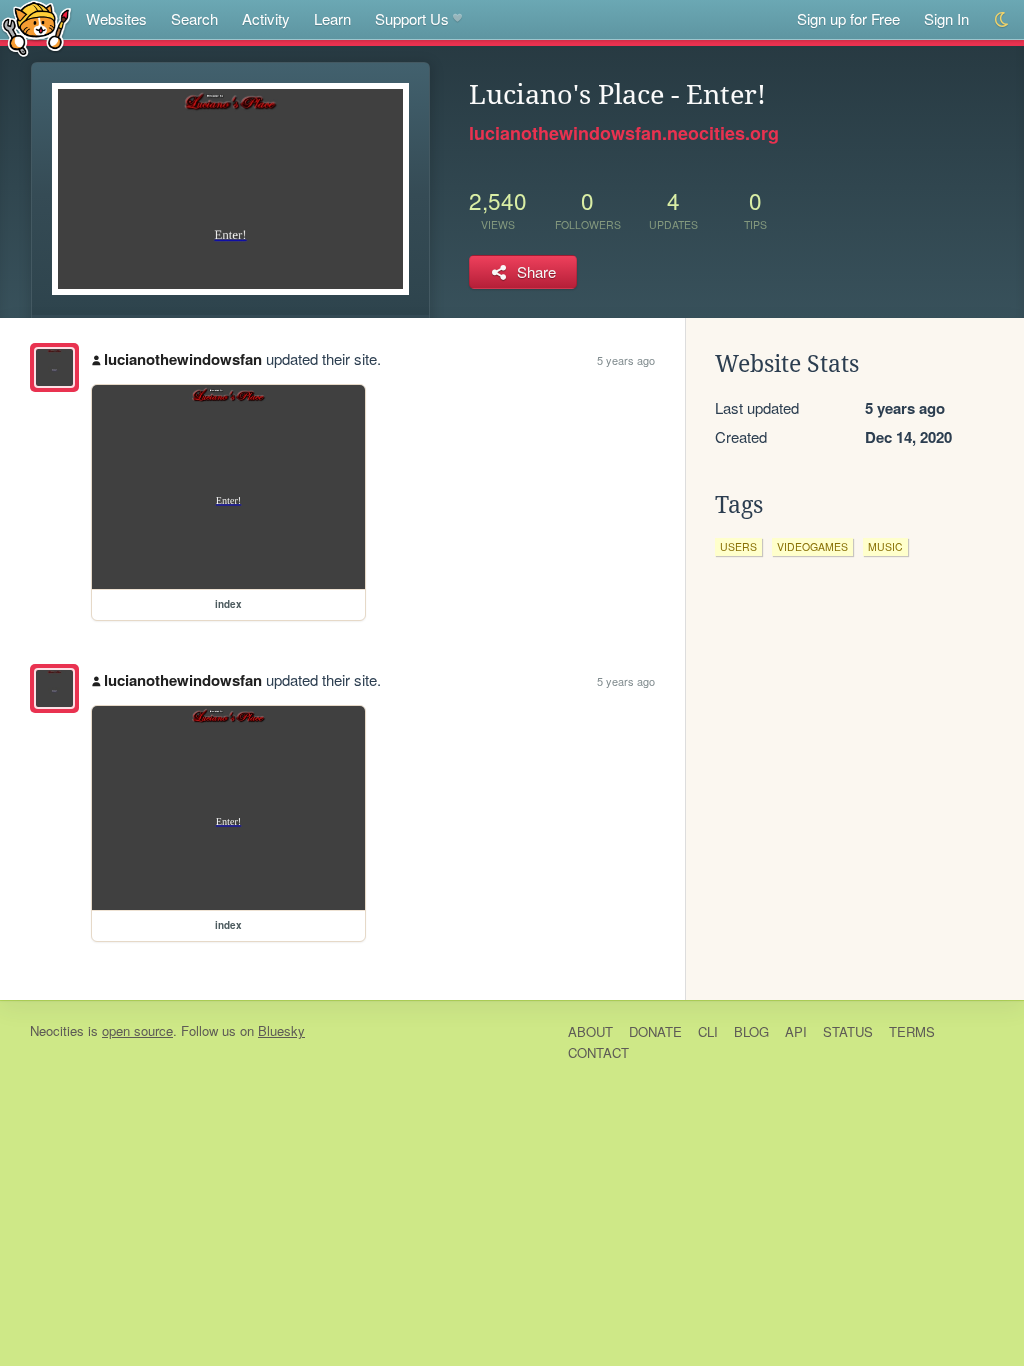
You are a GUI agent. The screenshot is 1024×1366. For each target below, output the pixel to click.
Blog (751, 1031)
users (738, 546)
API (796, 1031)
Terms (912, 1031)
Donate (655, 1031)
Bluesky (281, 1030)
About (590, 1031)
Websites (116, 18)
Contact (598, 1052)
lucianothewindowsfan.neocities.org (624, 133)
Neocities (57, 1030)
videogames (812, 546)
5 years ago (626, 360)
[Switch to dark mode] (1002, 19)
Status (848, 1031)
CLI (708, 1031)
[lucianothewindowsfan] (54, 367)
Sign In (946, 18)
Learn (332, 18)
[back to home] (36, 27)
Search (194, 18)
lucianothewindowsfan (183, 359)
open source (137, 1030)
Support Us (412, 18)
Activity (266, 18)
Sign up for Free (848, 18)
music (885, 546)
